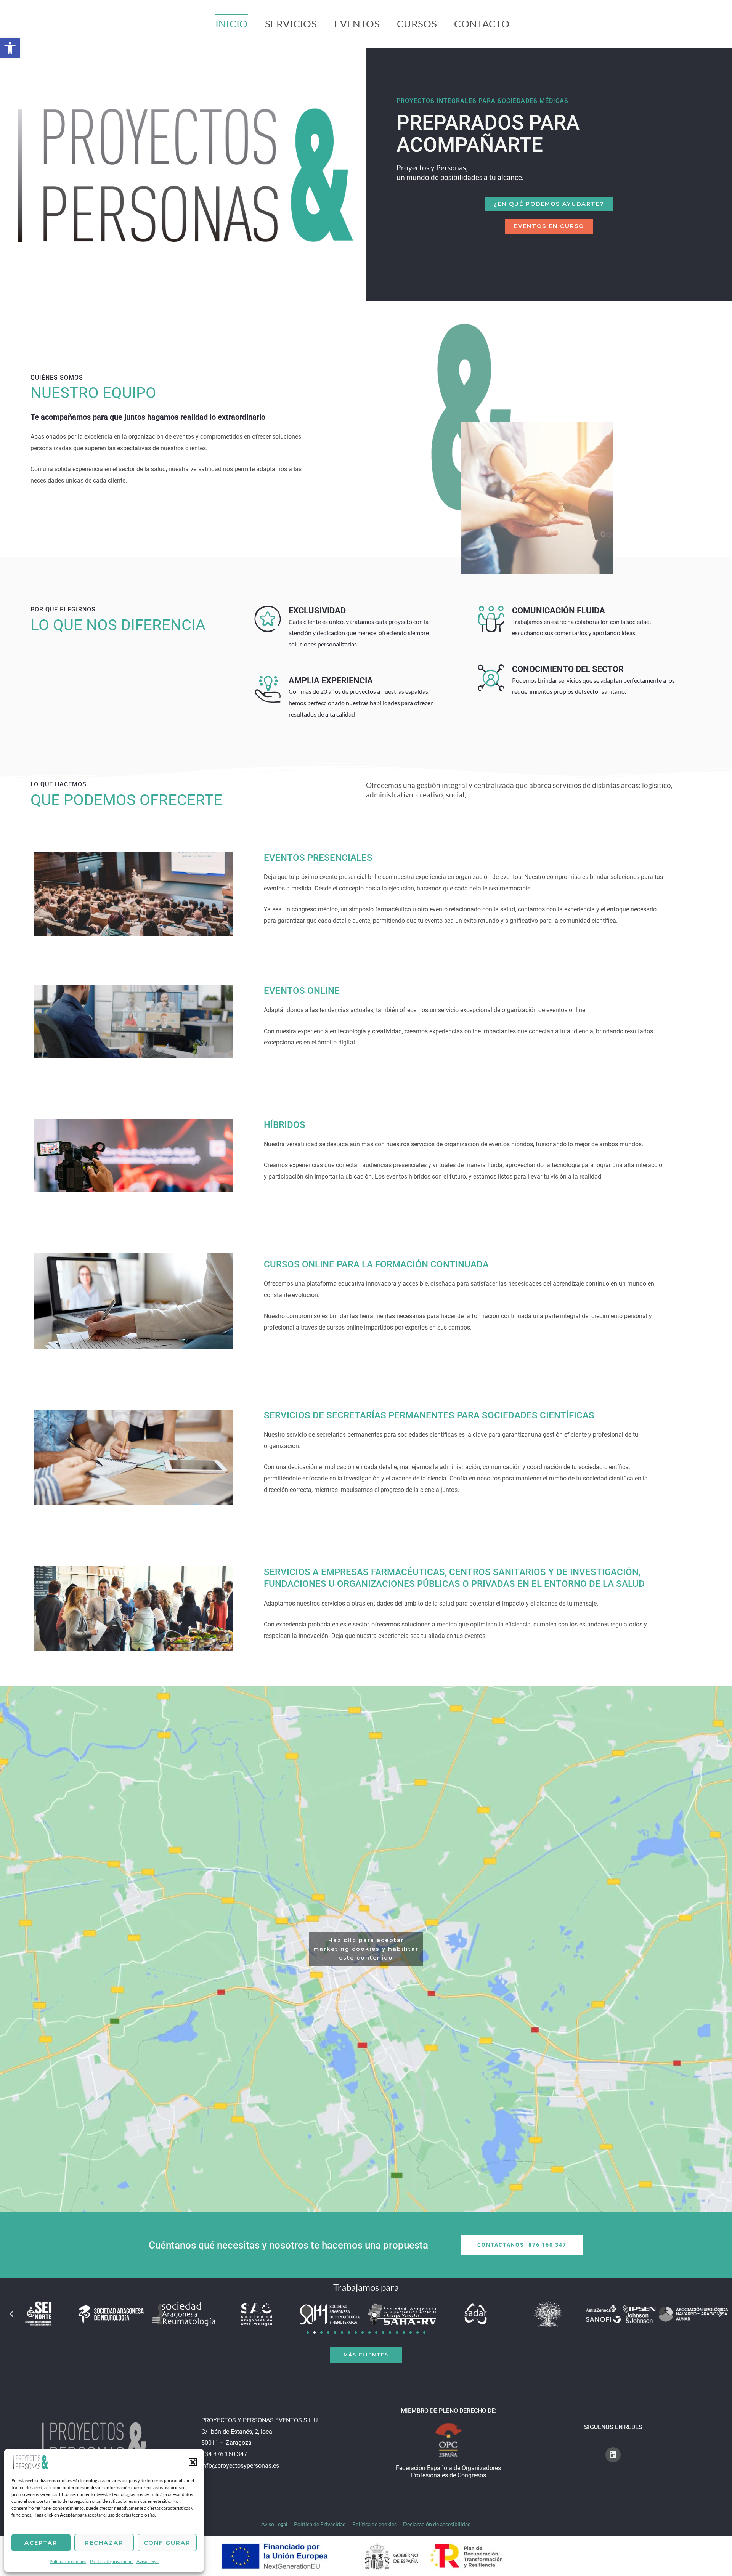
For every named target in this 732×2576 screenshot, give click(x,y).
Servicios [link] (291, 24)
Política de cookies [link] (68, 2561)
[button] (193, 2462)
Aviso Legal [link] (148, 2561)
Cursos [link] (417, 24)
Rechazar (104, 2543)
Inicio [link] (232, 24)
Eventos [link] (357, 24)
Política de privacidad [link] (111, 2561)
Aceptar (41, 2543)
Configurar (167, 2543)
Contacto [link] (482, 24)
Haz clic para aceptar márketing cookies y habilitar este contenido (366, 1949)
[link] (30, 2461)
